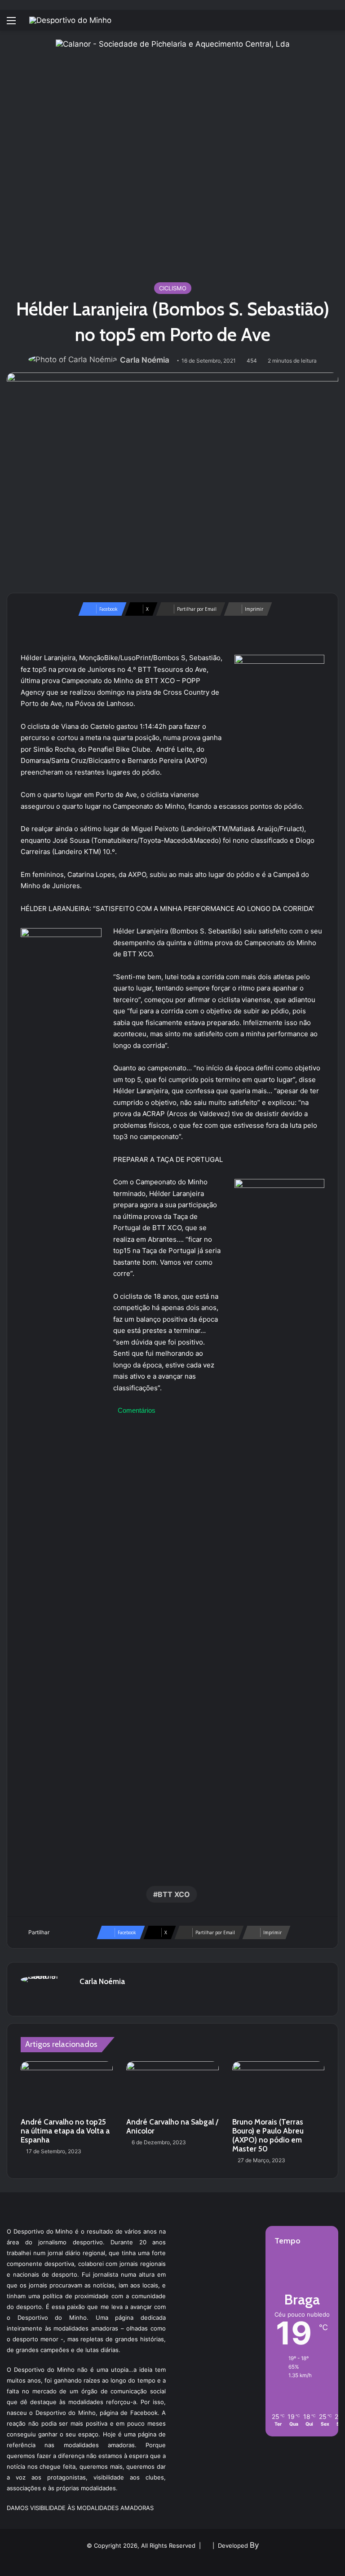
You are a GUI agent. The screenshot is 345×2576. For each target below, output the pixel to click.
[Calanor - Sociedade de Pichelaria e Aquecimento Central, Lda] (173, 156)
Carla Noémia (145, 360)
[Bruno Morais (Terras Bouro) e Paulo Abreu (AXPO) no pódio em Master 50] (278, 2087)
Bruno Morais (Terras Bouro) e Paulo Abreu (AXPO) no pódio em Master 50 (268, 2135)
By (254, 2545)
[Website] (85, 1997)
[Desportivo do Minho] (70, 20)
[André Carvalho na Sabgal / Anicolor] (172, 2087)
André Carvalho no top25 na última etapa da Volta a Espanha (65, 2131)
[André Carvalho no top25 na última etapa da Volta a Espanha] (67, 2087)
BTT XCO (174, 1894)
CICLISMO (173, 288)
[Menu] (11, 24)
